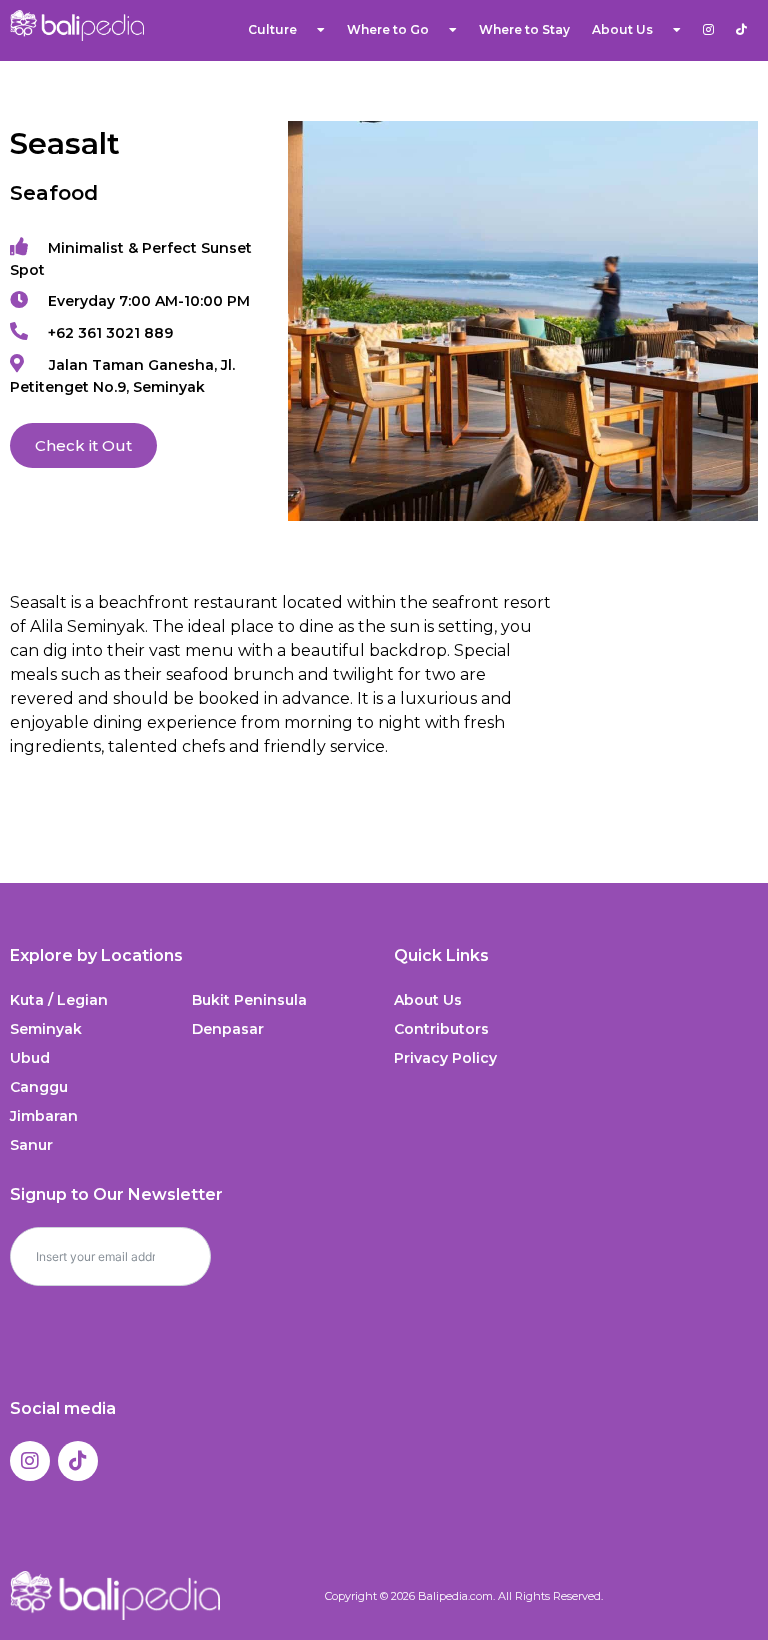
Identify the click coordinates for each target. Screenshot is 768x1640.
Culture (272, 29)
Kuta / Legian (59, 1000)
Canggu (39, 1087)
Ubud (30, 1058)
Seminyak (46, 1029)
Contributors (441, 1029)
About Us (428, 1000)
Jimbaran (44, 1116)
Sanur (31, 1145)
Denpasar (228, 1029)
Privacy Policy (445, 1058)
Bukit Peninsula (249, 1000)
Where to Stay (524, 29)
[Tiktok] (78, 1461)
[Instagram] (30, 1461)
